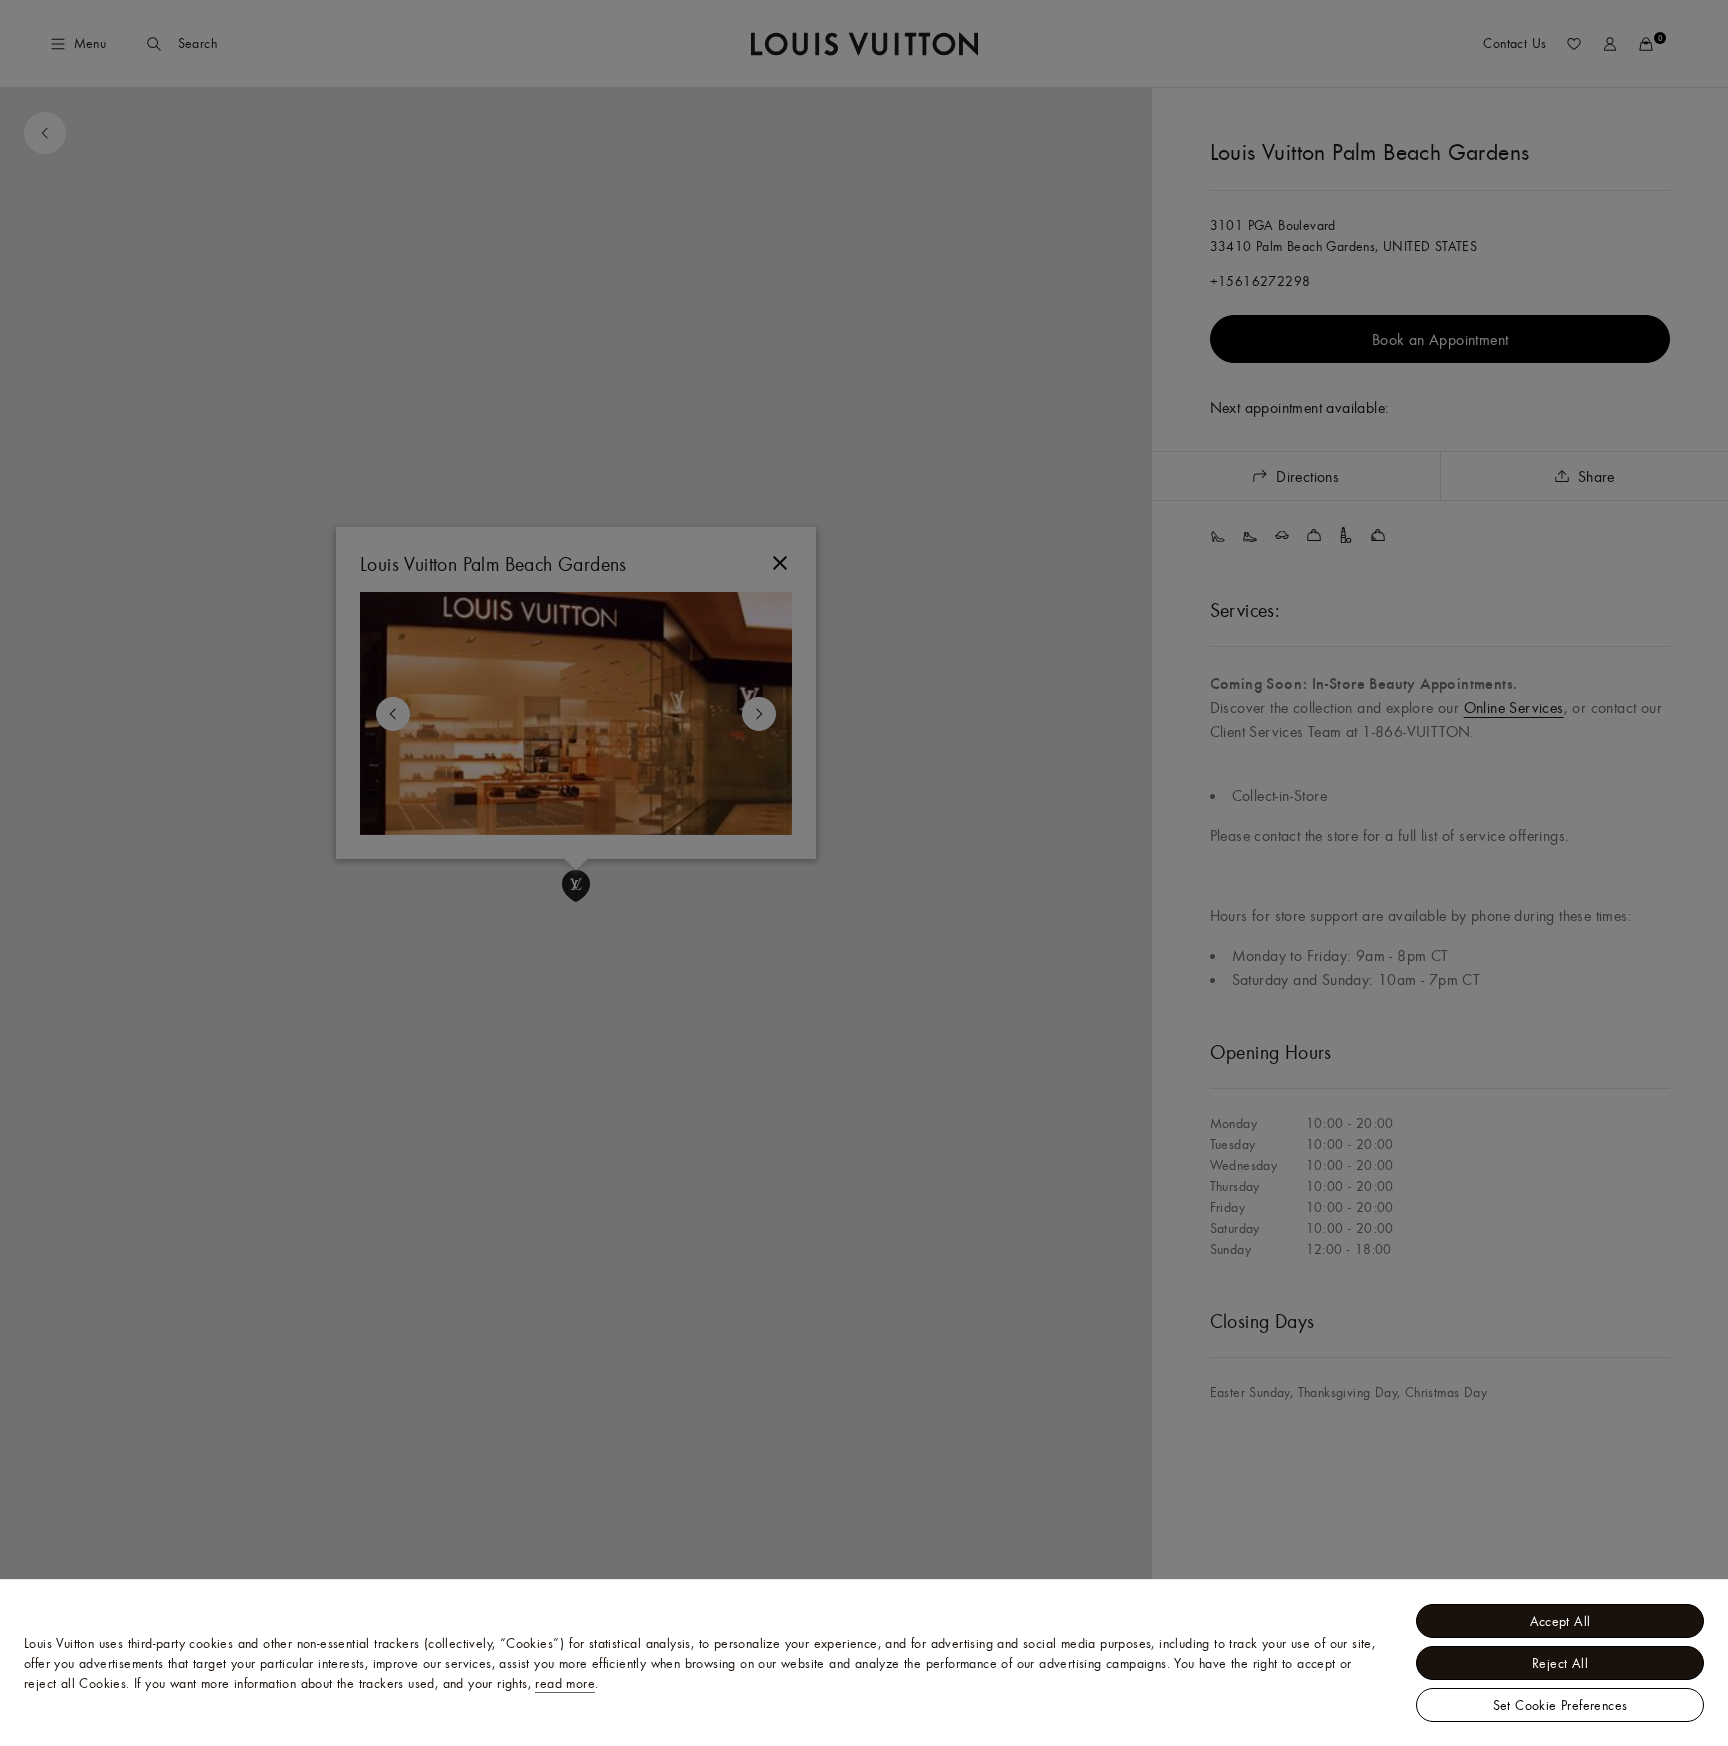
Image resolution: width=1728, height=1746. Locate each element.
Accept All (1560, 1621)
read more (565, 1683)
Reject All (1560, 1663)
